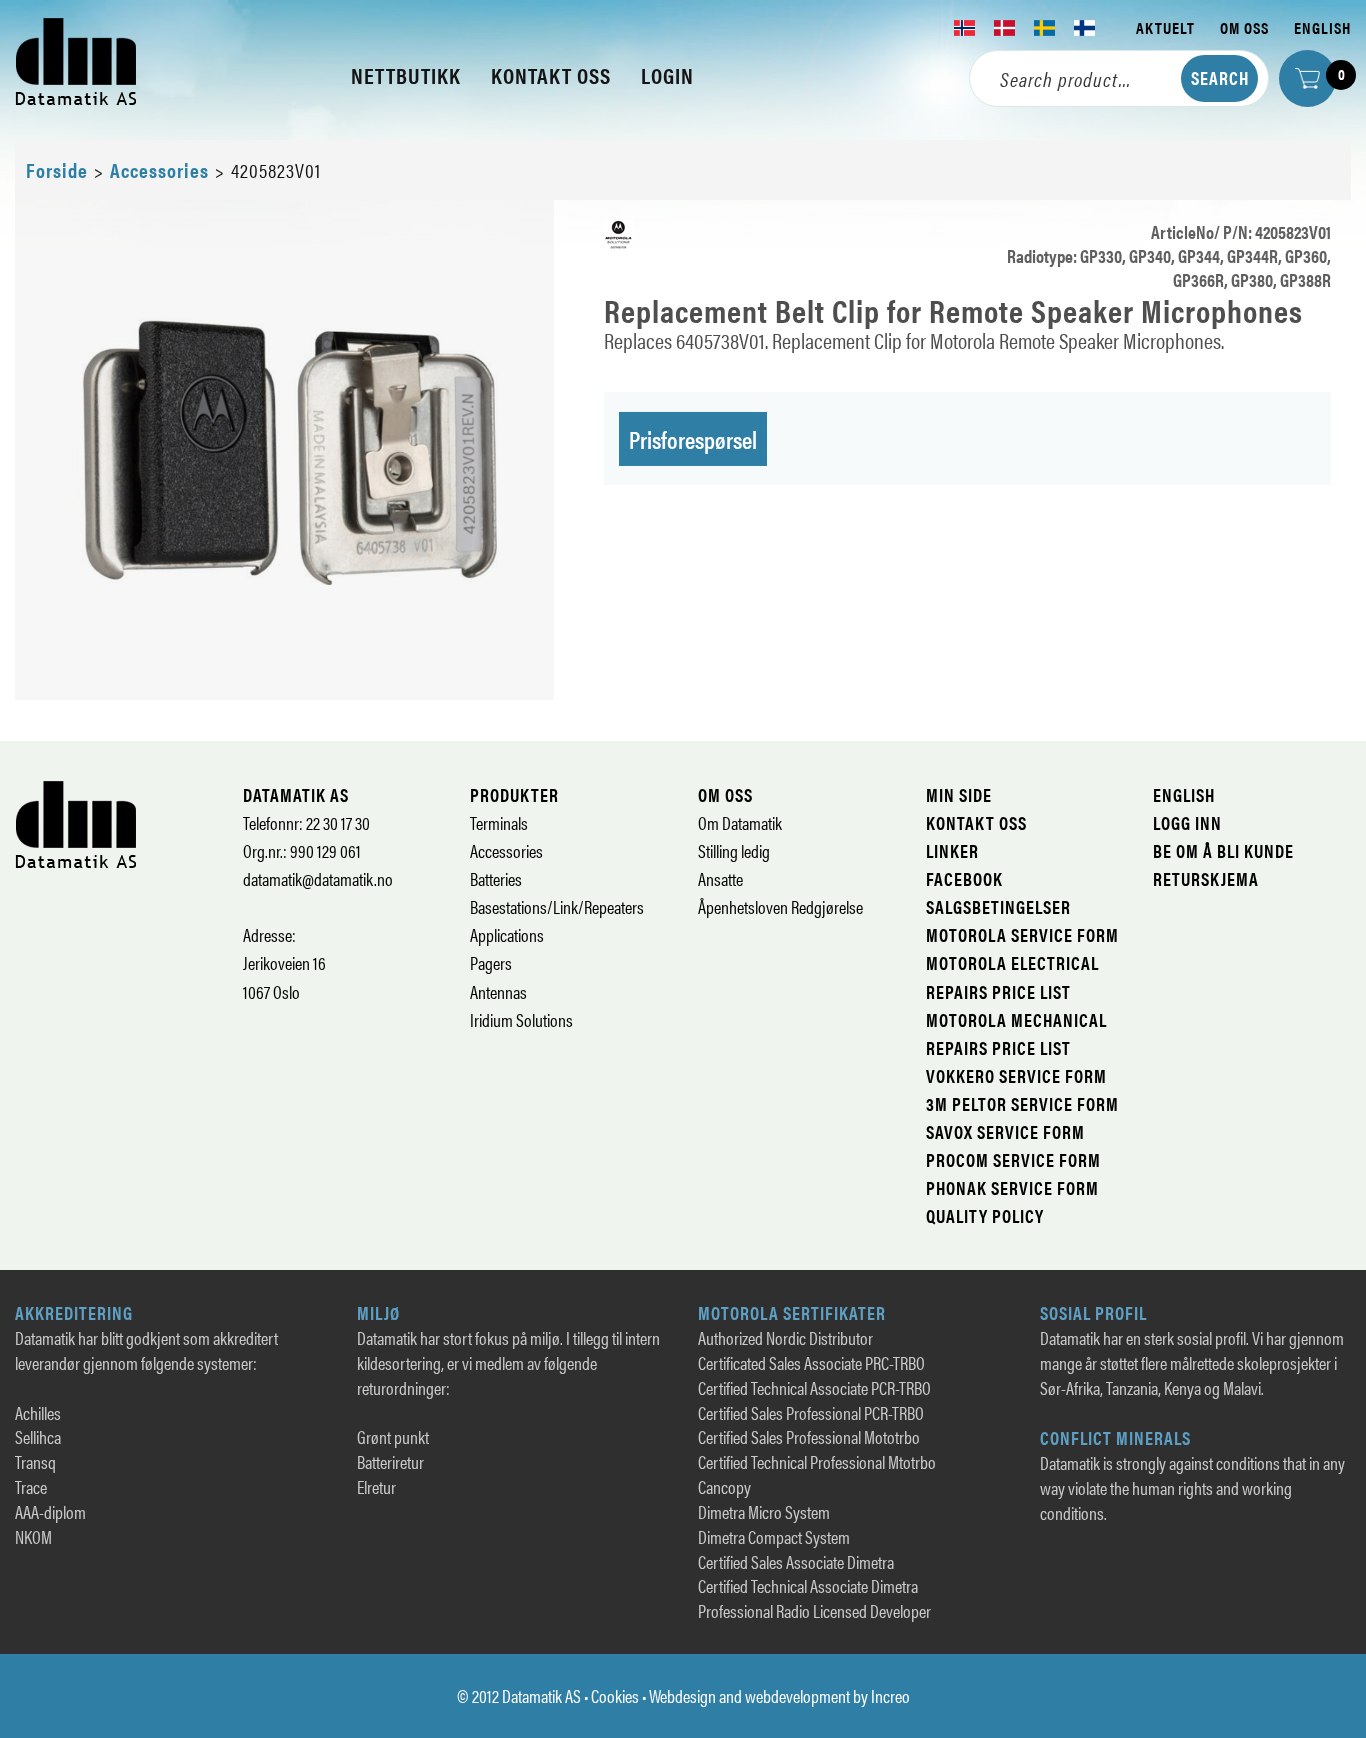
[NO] (965, 28)
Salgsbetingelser (998, 906)
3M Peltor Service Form (1022, 1103)
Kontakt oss (976, 822)
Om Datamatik (740, 822)
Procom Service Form (1013, 1159)
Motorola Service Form (1022, 934)
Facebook (964, 878)
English (1322, 27)
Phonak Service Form (1012, 1187)
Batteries (496, 878)
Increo (890, 1695)
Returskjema (1206, 878)
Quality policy (985, 1215)
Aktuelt (1165, 27)
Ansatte (720, 878)
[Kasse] (1307, 78)
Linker (952, 850)
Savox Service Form (1005, 1131)
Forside (57, 169)
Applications (507, 934)
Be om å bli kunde (1223, 850)
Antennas (498, 991)
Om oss (1244, 27)
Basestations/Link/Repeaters (557, 906)
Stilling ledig (734, 850)
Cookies (615, 1695)
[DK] (1005, 28)
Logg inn (1187, 822)
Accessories (159, 169)
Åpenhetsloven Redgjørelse (780, 906)
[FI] (1085, 28)
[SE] (1045, 28)
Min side (959, 794)
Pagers (491, 962)
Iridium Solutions (521, 1019)
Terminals (499, 822)
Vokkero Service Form (1016, 1075)
